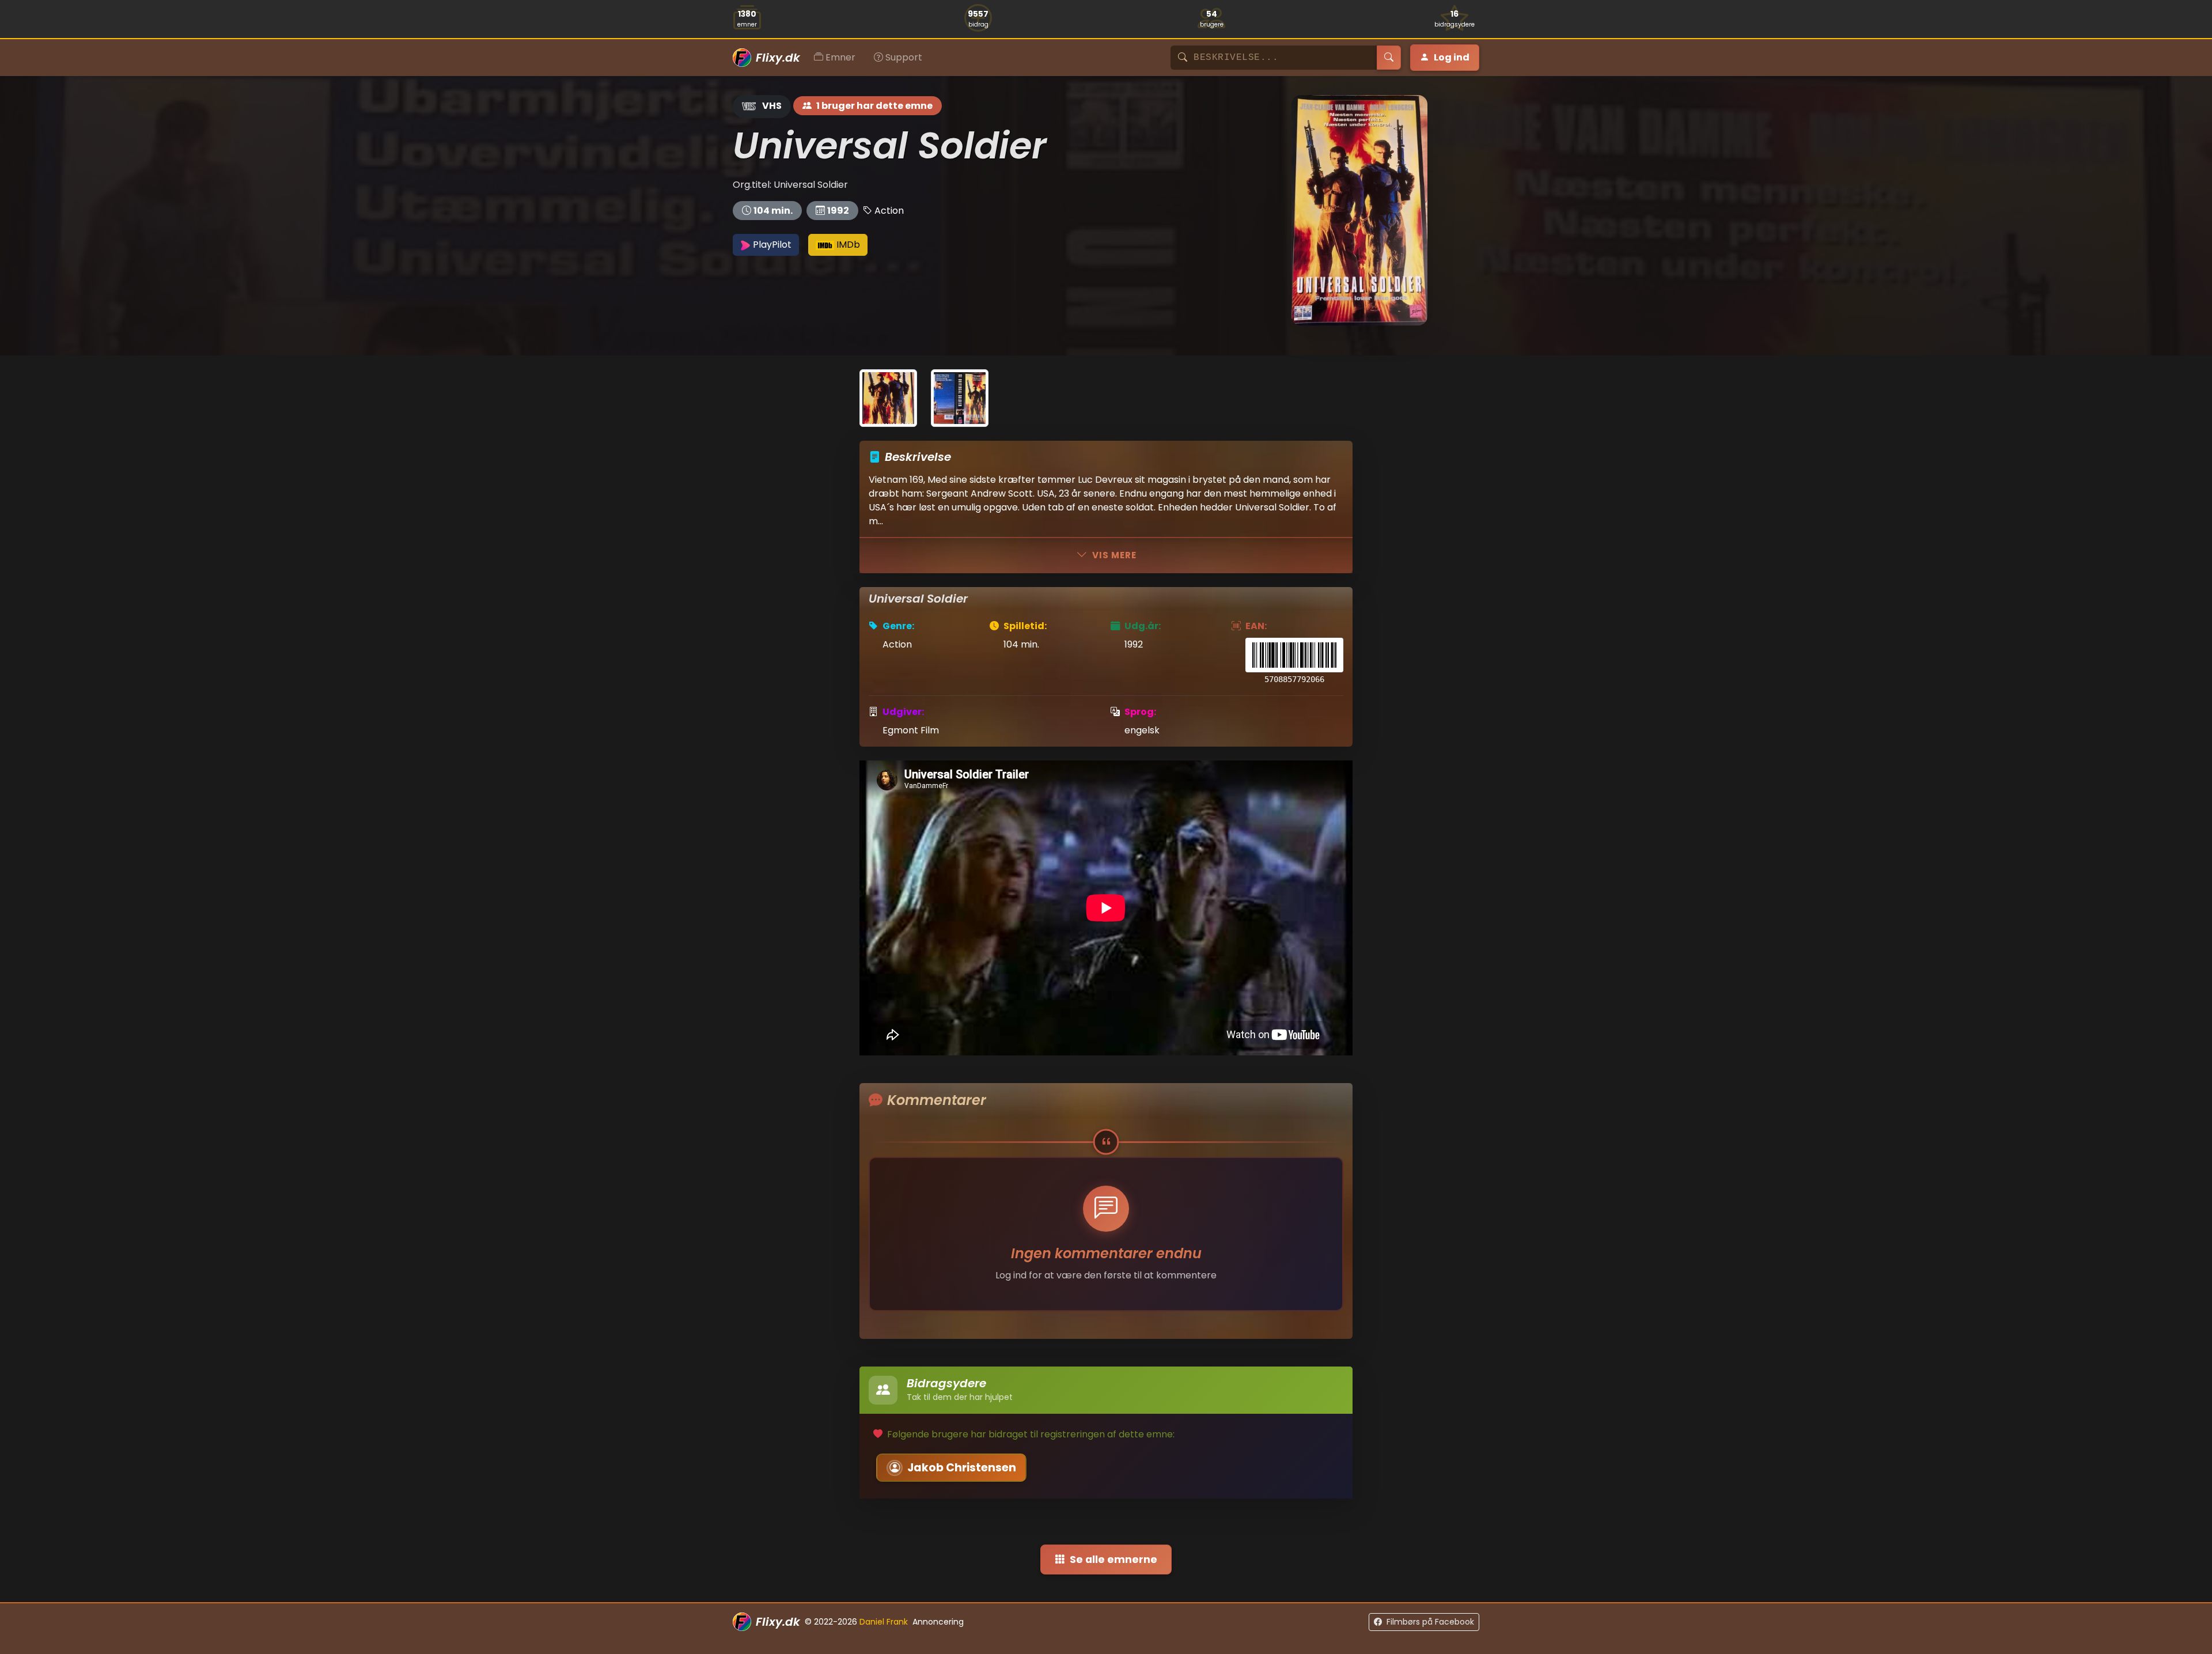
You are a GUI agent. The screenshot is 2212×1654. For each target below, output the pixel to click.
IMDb (847, 245)
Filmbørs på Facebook (1430, 1622)
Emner (840, 57)
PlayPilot (771, 245)
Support (904, 57)
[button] (1294, 662)
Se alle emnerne (1113, 1560)
